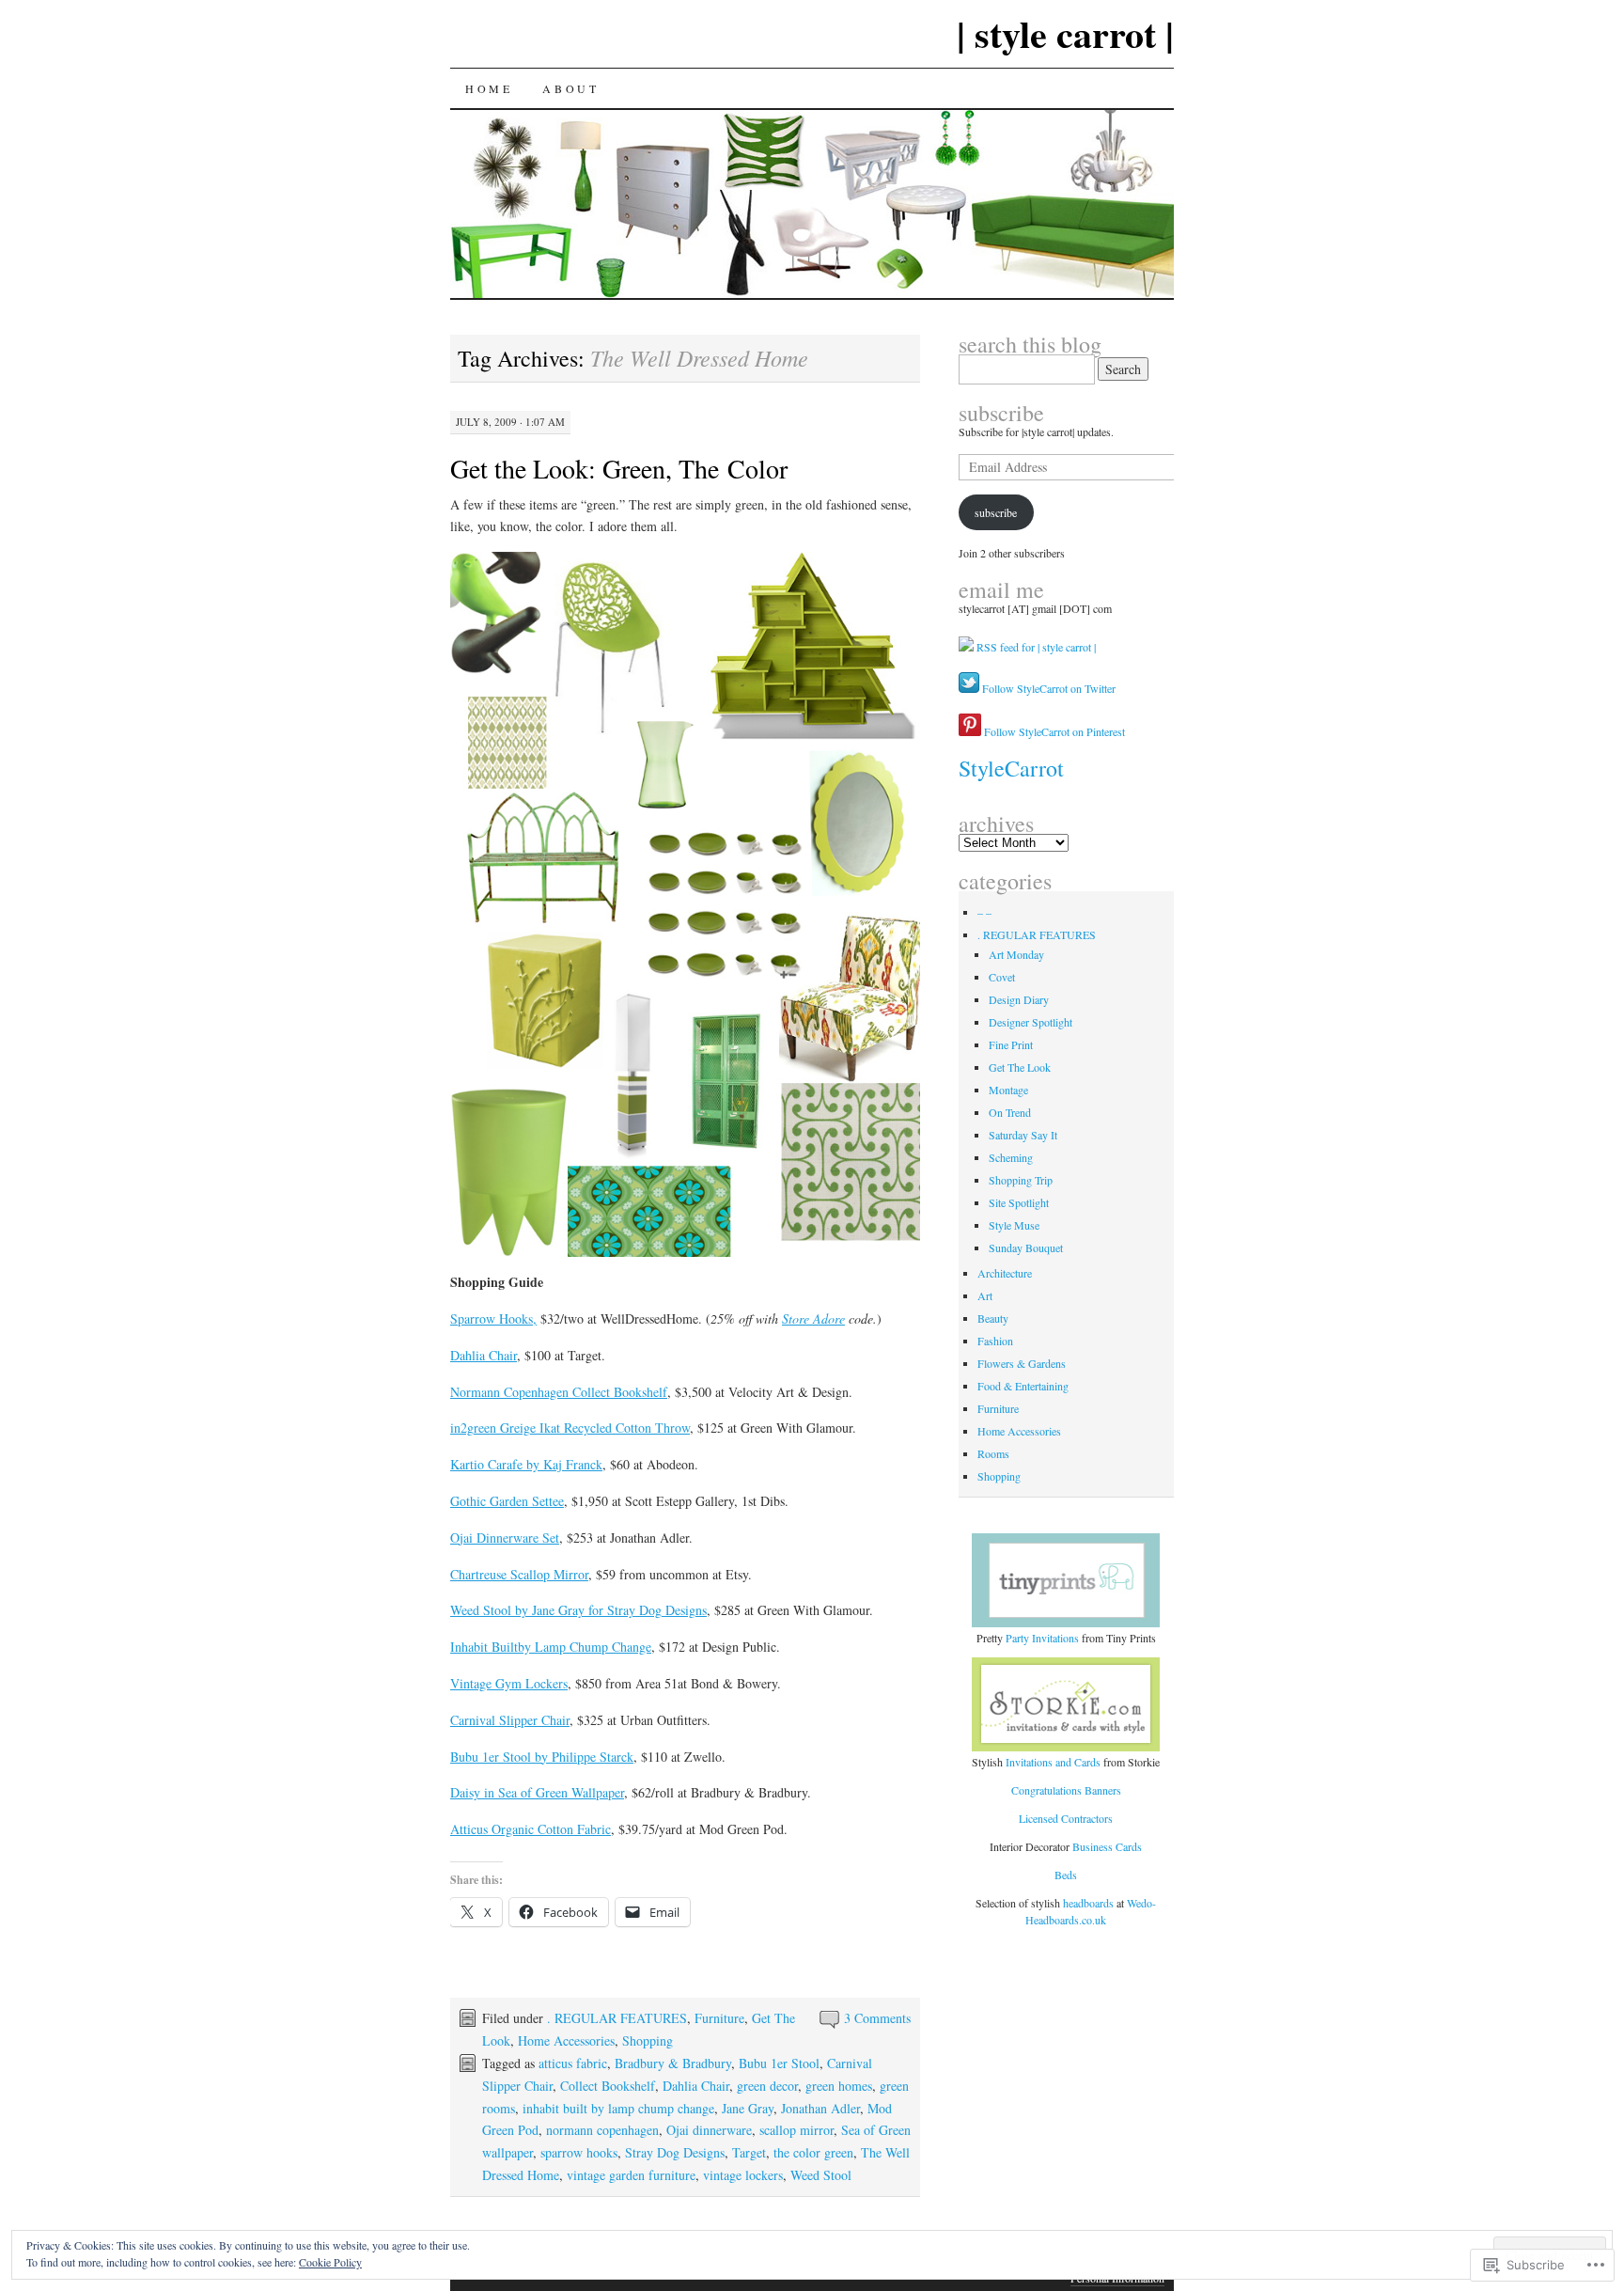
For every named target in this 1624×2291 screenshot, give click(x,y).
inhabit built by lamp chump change (618, 2108)
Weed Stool (821, 2175)
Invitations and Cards (1053, 1762)
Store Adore (813, 1318)
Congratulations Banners (1066, 1790)
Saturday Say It (1023, 1135)
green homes (839, 2086)
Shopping (648, 2040)
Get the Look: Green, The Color (619, 468)
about (570, 88)
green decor (767, 2086)
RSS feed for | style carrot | (1036, 647)
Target (749, 2152)
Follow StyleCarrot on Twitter (1047, 688)
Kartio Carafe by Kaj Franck (526, 1464)
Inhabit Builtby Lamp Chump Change (551, 1647)
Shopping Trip (1021, 1180)
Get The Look (1020, 1067)
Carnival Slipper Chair (510, 1720)
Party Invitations (1042, 1638)
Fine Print (1011, 1044)
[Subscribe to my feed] (966, 647)
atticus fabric (573, 2063)
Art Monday (1016, 954)
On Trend (1010, 1112)
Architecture (1005, 1273)
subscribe (1001, 413)
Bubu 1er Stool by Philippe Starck (542, 1757)
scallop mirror (796, 2130)
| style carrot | (1065, 33)
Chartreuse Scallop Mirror (519, 1574)
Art (985, 1295)
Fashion (995, 1341)
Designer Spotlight (1031, 1022)
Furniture (719, 2018)
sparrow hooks (579, 2152)
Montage (1008, 1090)
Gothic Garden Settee (507, 1501)
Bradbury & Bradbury (673, 2063)
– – (984, 912)
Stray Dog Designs (675, 2152)
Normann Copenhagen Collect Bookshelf (559, 1392)
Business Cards (1107, 1846)
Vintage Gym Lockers (509, 1683)
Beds (1066, 1875)
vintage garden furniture (631, 2175)
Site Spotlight (1019, 1202)
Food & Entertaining (1023, 1386)
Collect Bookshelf (608, 2086)
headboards (1090, 1903)
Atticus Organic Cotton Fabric (531, 1829)
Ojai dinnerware (709, 2130)
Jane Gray (748, 2108)
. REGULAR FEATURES (617, 2018)
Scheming (1011, 1157)
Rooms (993, 1453)
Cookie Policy (330, 2262)
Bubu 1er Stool (779, 2063)
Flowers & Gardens (1022, 1363)
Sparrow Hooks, (493, 1318)
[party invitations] (1067, 1580)
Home (489, 88)
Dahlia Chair (484, 1355)
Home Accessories (566, 2040)
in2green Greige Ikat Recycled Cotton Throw (570, 1428)
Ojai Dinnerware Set (505, 1538)
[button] (685, 904)
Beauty (993, 1318)
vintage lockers (743, 2175)
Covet (1002, 977)
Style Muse (1014, 1225)
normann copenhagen (602, 2130)
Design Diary (1019, 999)
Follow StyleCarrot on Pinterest (1053, 731)
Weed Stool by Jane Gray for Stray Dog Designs (578, 1610)
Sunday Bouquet (1026, 1247)
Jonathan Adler (820, 2108)
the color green (813, 2152)
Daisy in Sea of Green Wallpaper (537, 1792)
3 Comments (877, 2018)
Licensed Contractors (1066, 1818)
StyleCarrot (1011, 768)
